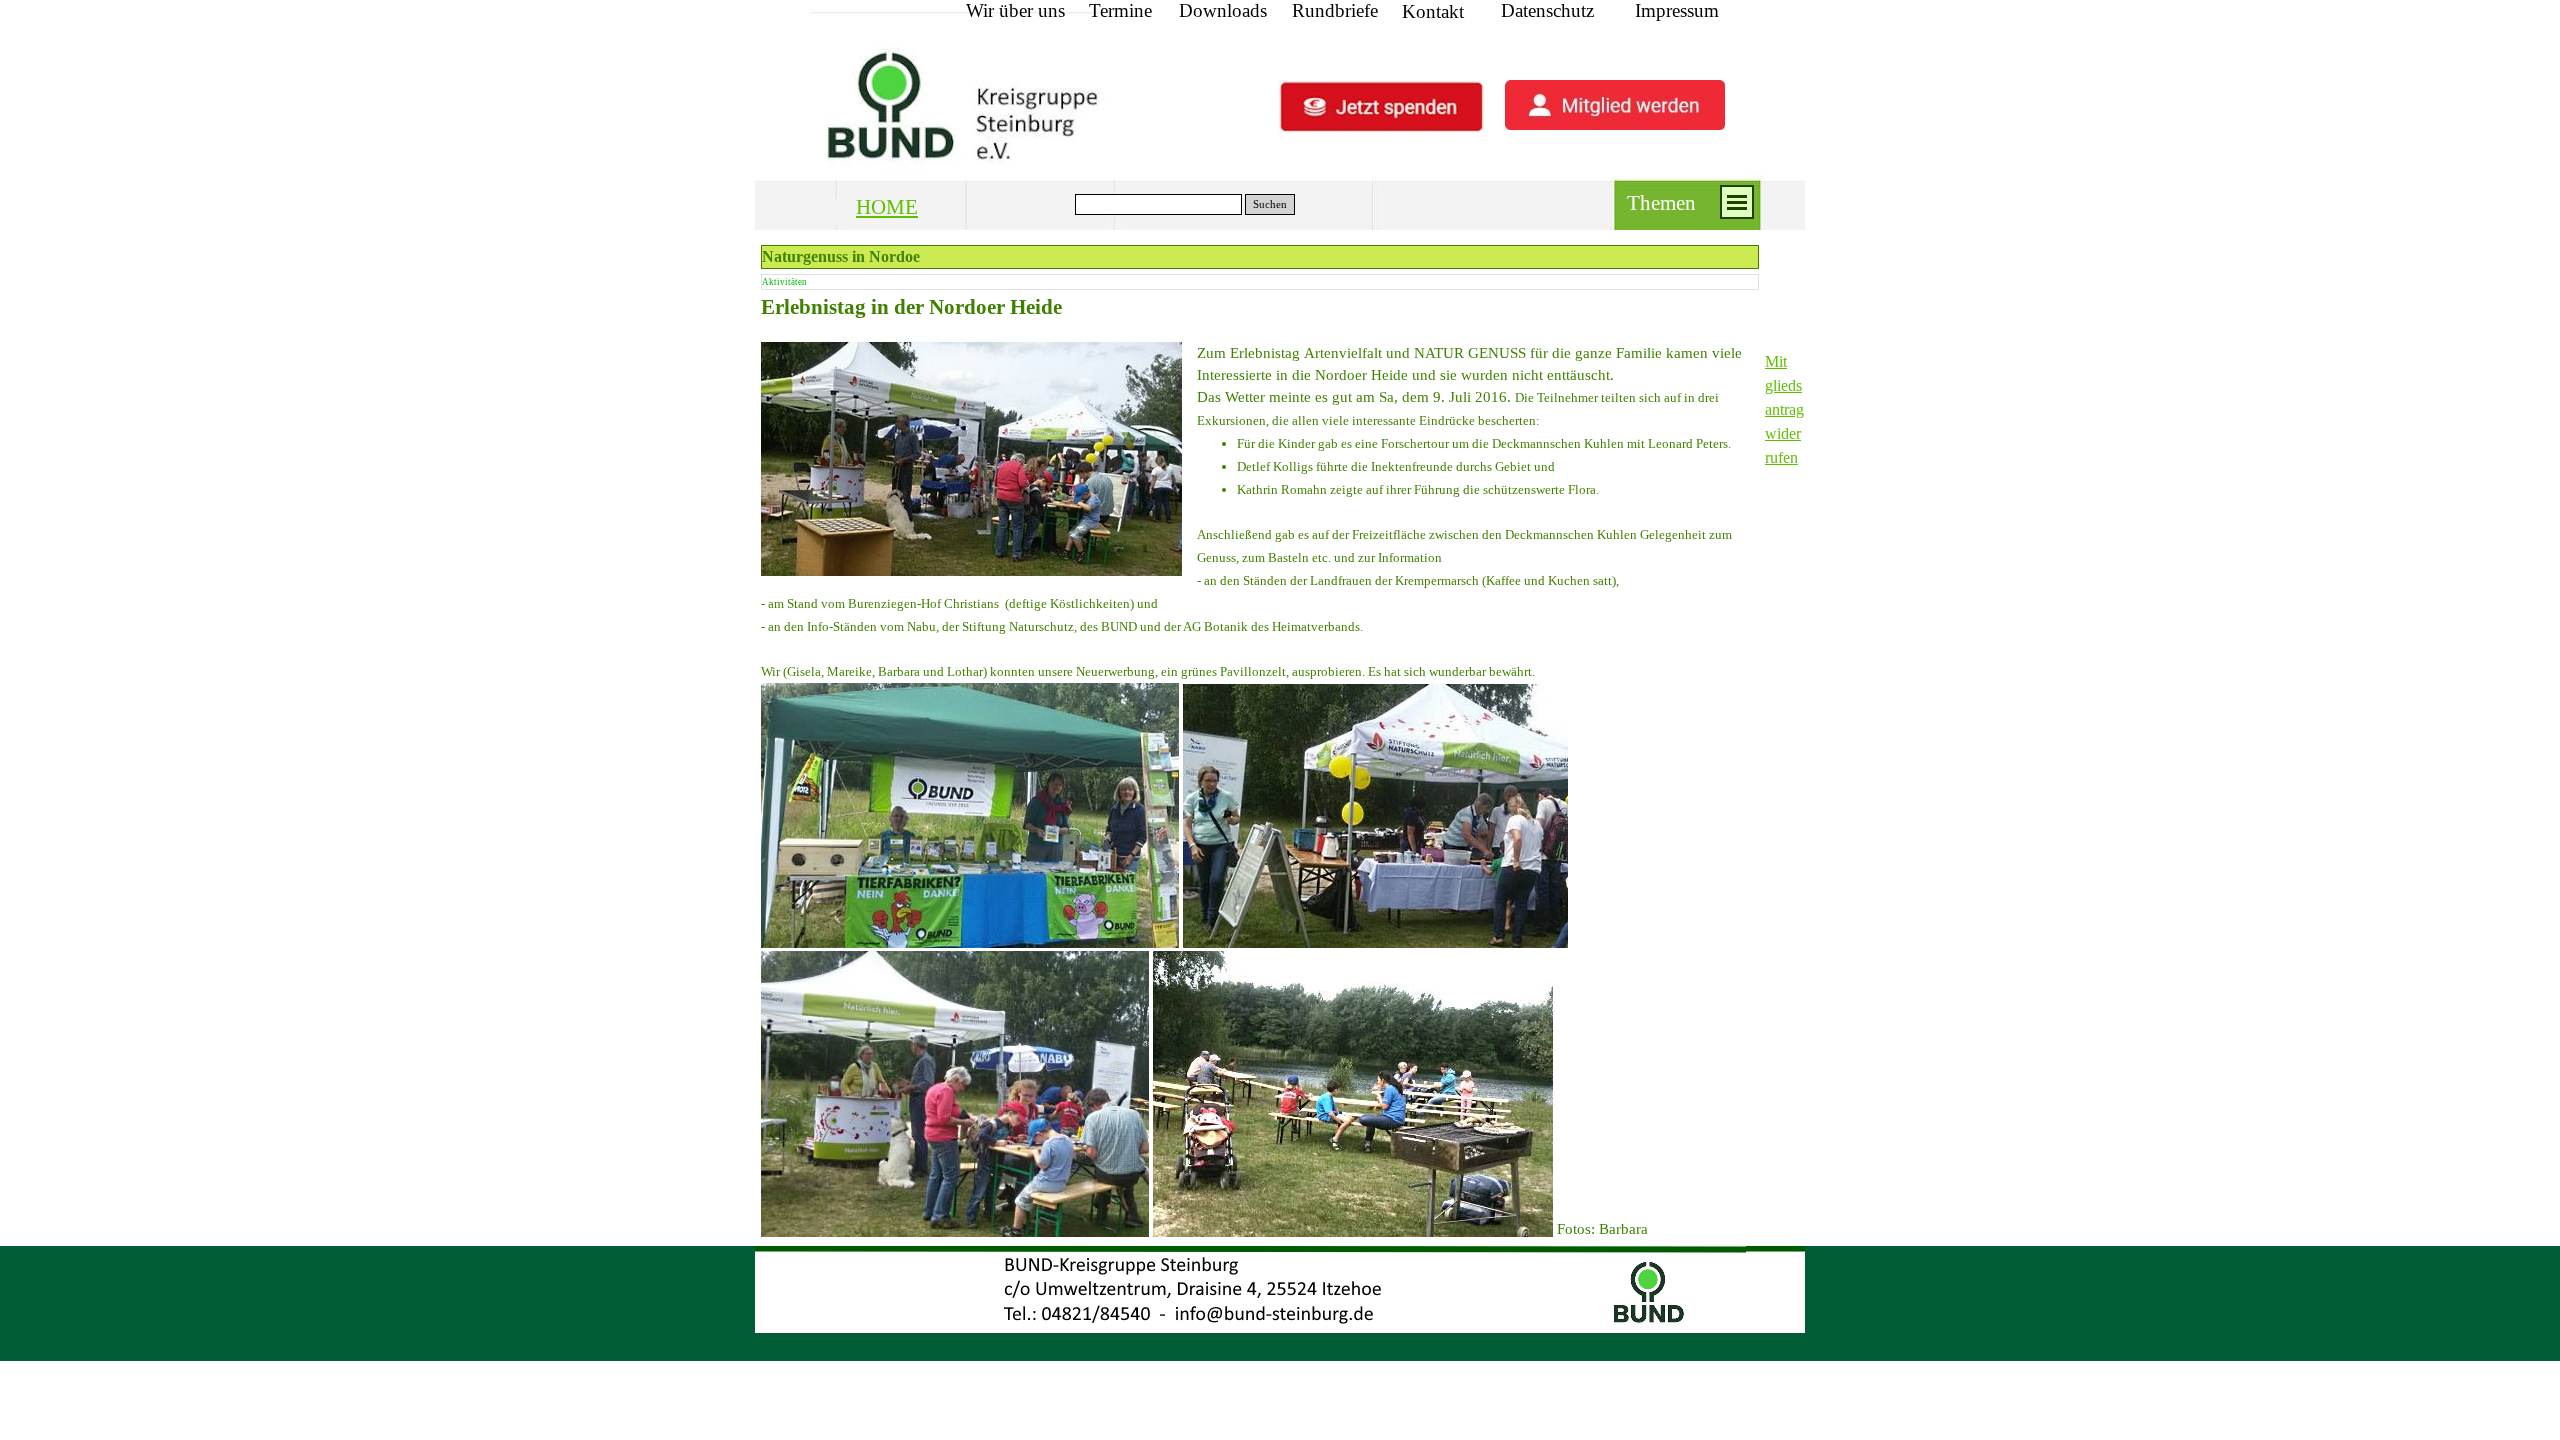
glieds (1783, 385)
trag (1792, 409)
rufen (1781, 457)
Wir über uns (1015, 10)
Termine (1120, 10)
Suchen (1270, 204)
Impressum (1677, 10)
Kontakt (1433, 11)
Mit (1776, 361)
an (1772, 409)
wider (1783, 433)
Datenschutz (1547, 10)
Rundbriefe (1335, 10)
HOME (887, 207)
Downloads (1223, 10)
